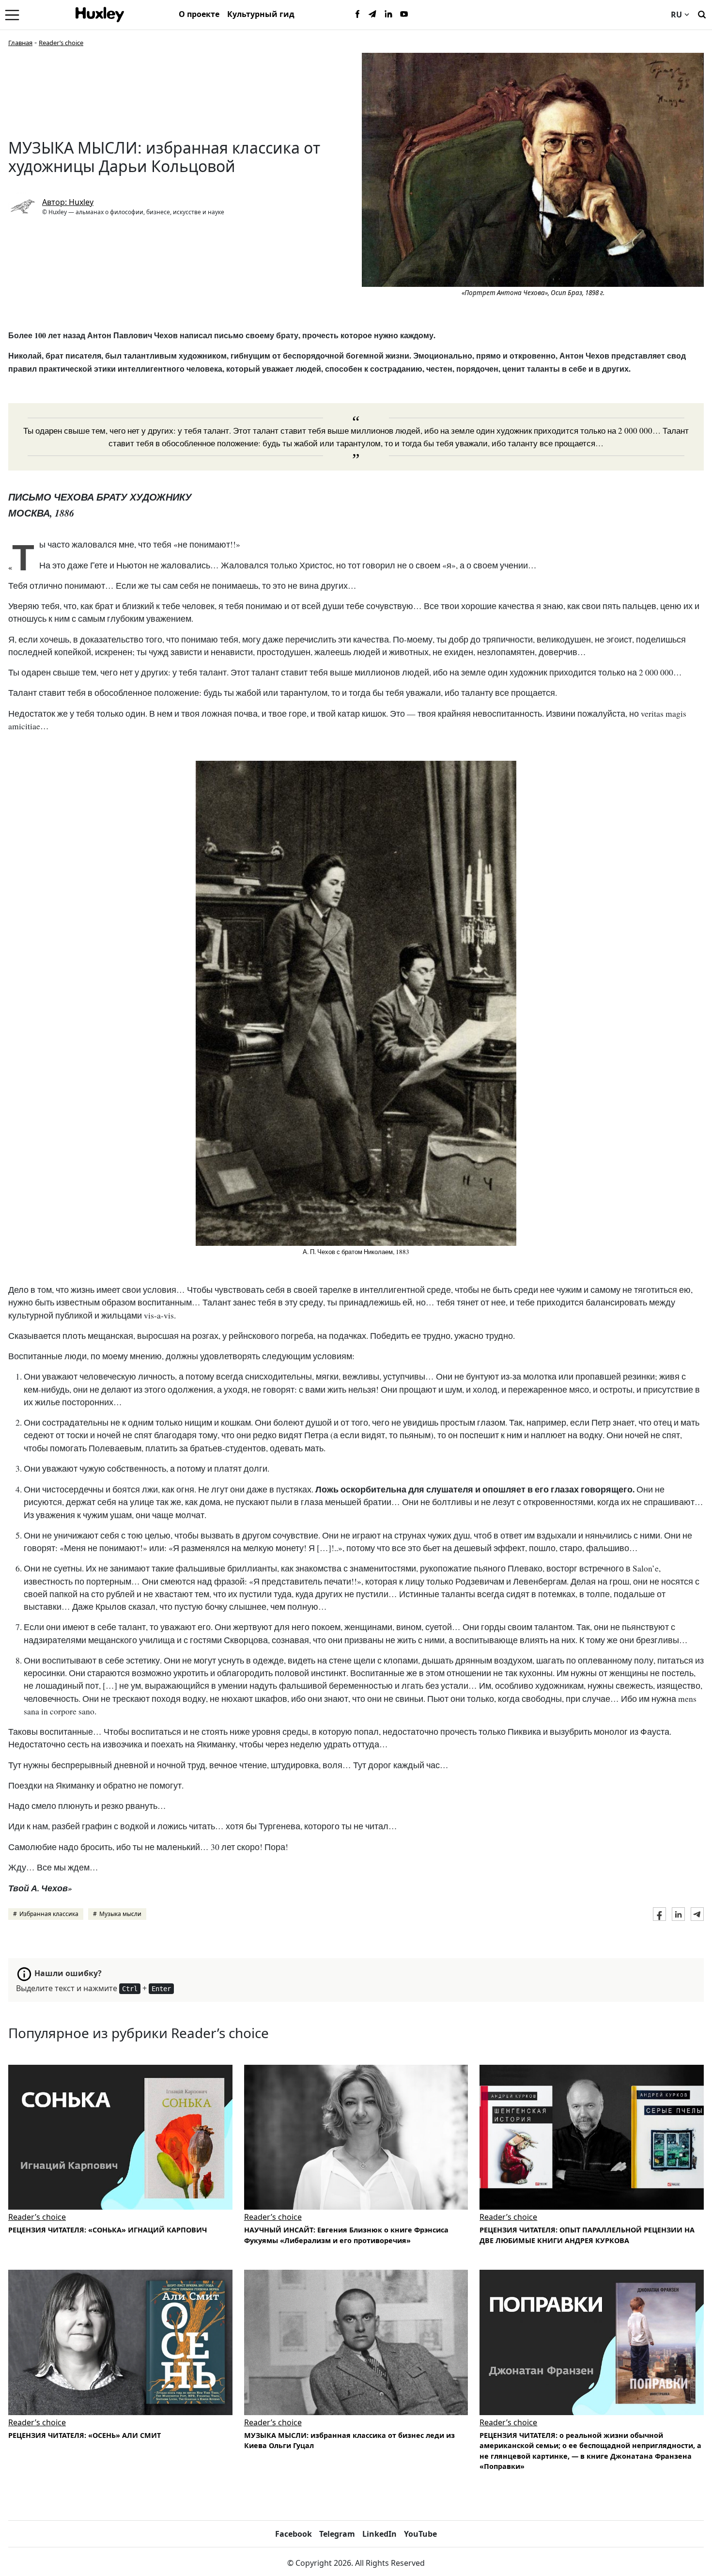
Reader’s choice (61, 43)
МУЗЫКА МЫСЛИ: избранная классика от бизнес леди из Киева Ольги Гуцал (349, 2441)
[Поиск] (702, 14)
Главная (20, 43)
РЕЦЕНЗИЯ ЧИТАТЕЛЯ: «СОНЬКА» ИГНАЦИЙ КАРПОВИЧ (108, 2230)
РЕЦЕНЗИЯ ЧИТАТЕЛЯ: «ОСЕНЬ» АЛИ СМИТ (85, 2435)
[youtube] (404, 15)
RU (676, 15)
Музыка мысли (120, 1914)
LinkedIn (379, 2534)
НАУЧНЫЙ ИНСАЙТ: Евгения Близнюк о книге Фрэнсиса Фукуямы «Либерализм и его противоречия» (346, 2235)
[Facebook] (357, 15)
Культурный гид (261, 14)
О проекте (199, 14)
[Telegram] (373, 15)
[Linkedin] (388, 15)
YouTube (420, 2534)
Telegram (337, 2534)
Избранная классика (49, 1914)
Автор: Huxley (68, 202)
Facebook (294, 2534)
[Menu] (12, 15)
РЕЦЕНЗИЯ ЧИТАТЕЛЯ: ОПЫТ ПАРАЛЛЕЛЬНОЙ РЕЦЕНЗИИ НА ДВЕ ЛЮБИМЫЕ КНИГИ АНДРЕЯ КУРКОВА (587, 2235)
